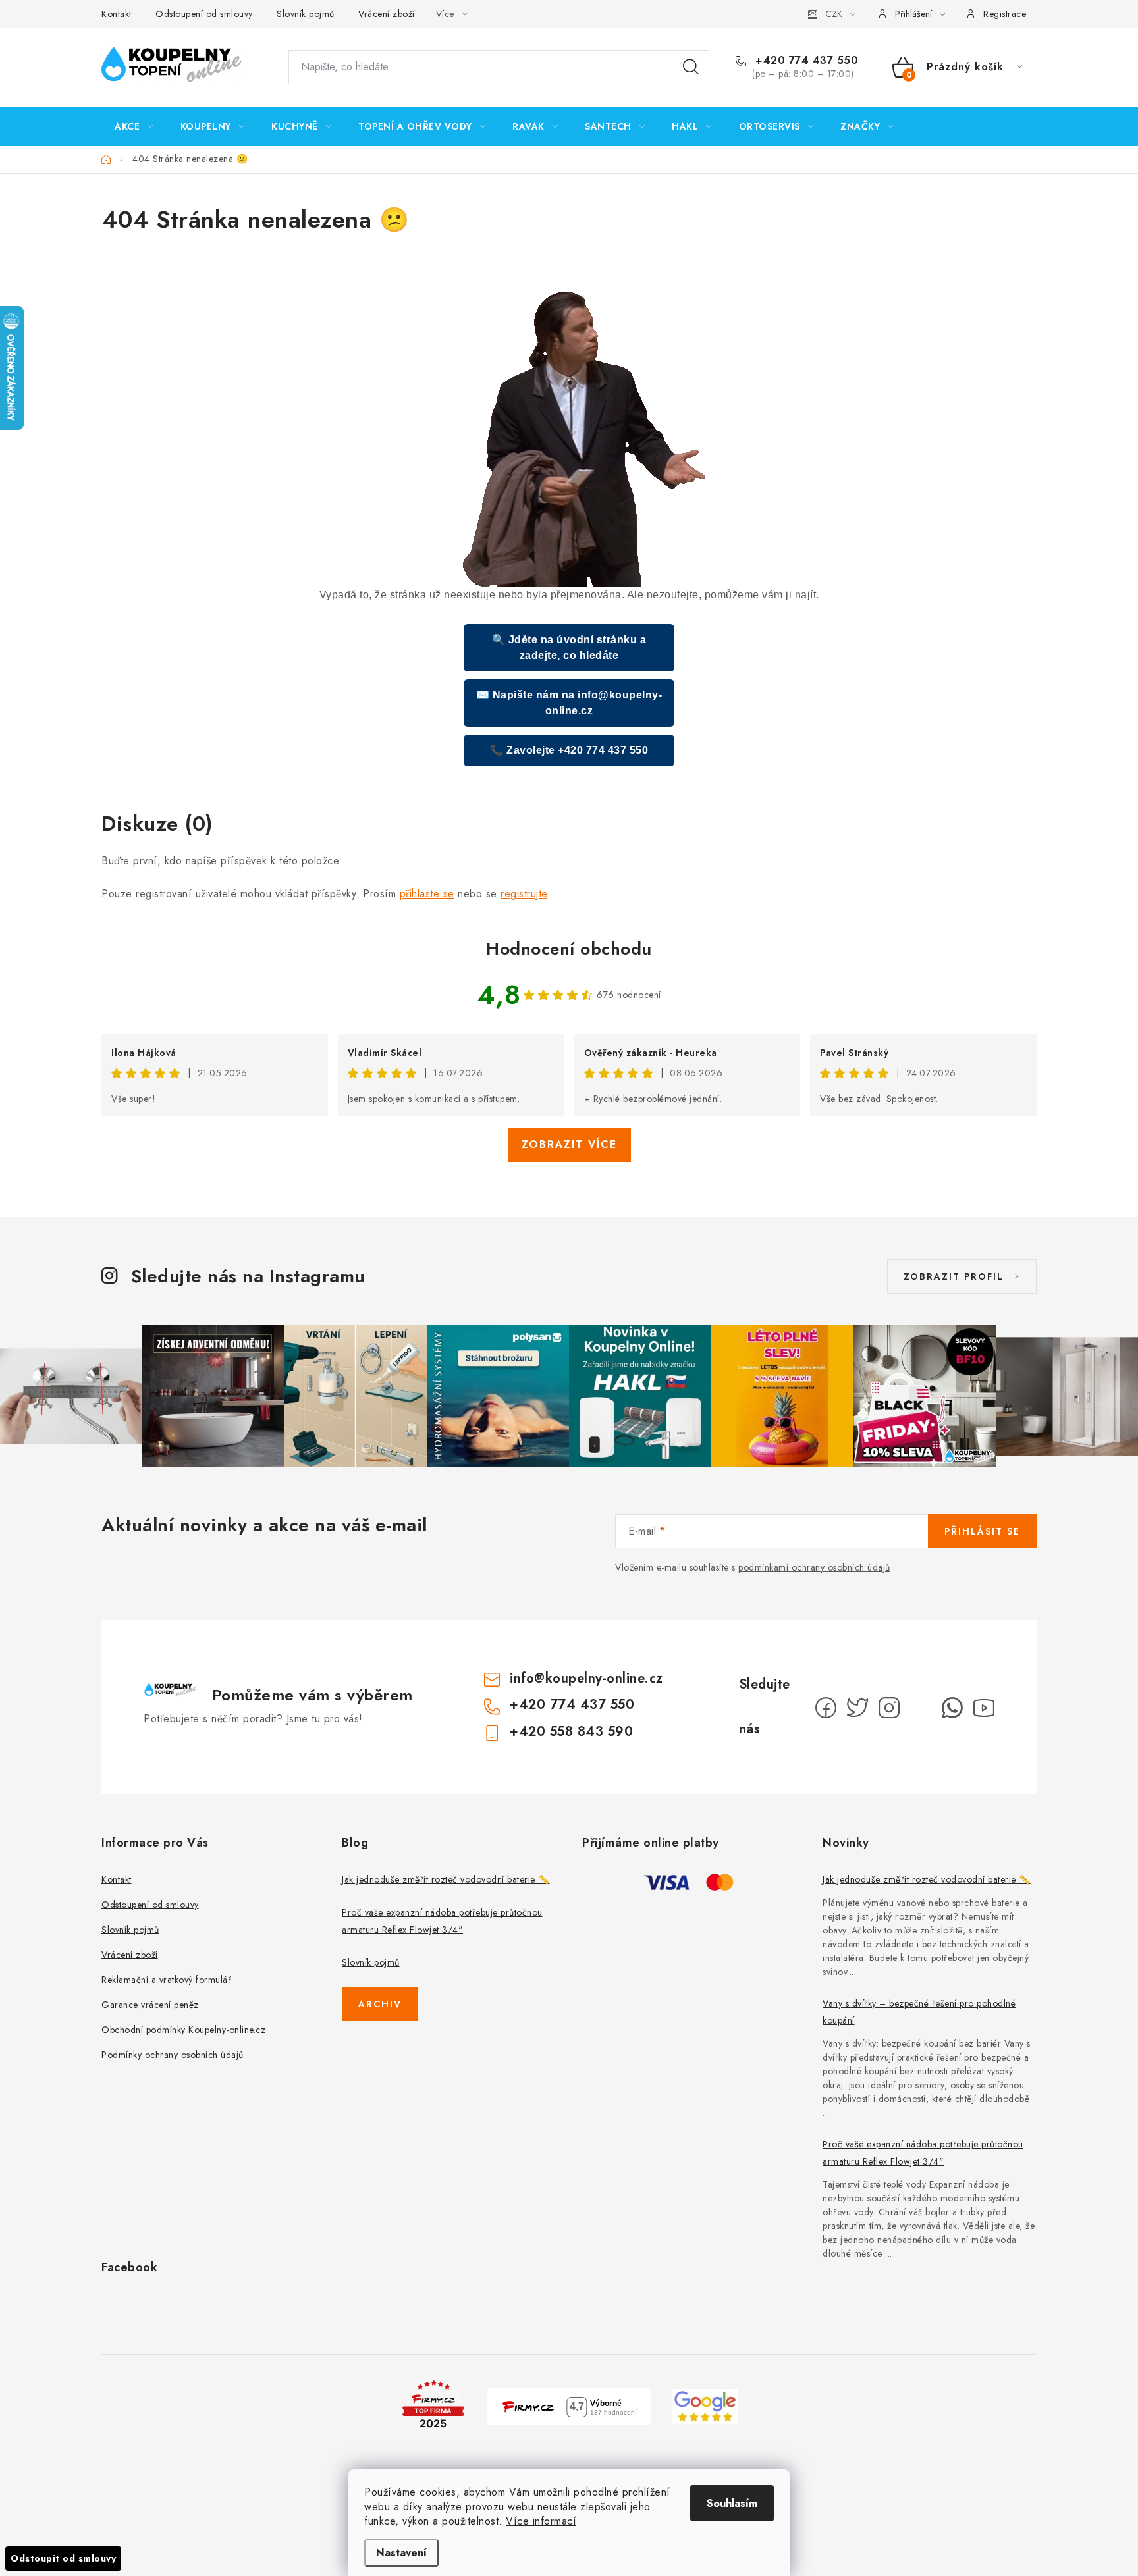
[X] (857, 1708)
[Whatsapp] (952, 1708)
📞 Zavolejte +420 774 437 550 (569, 750)
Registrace (1005, 14)
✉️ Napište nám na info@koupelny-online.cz (569, 703)
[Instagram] (889, 1708)
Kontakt (117, 14)
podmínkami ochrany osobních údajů (814, 1567)
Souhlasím (732, 2503)
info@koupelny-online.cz (586, 1678)
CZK (834, 14)
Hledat (691, 67)
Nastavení (401, 2553)
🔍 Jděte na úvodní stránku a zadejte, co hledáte (569, 647)
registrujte (524, 894)
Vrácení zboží (387, 14)
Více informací (541, 2521)
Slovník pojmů (306, 14)
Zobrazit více (569, 1144)
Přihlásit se (982, 1531)
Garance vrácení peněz (150, 2005)
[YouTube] (984, 1708)
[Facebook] (826, 1708)
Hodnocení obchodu (569, 949)
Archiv (380, 2004)
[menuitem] (134, 126)
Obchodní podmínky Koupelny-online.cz (183, 2030)
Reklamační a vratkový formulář (166, 1980)
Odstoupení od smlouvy (204, 14)
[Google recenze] (705, 2405)
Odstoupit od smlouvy (63, 2558)
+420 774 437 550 (805, 61)
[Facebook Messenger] (921, 1708)
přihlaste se (427, 894)
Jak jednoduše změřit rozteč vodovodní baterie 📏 (446, 1879)
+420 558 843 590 (571, 1732)
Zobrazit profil (954, 1276)
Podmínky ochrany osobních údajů (173, 2055)
